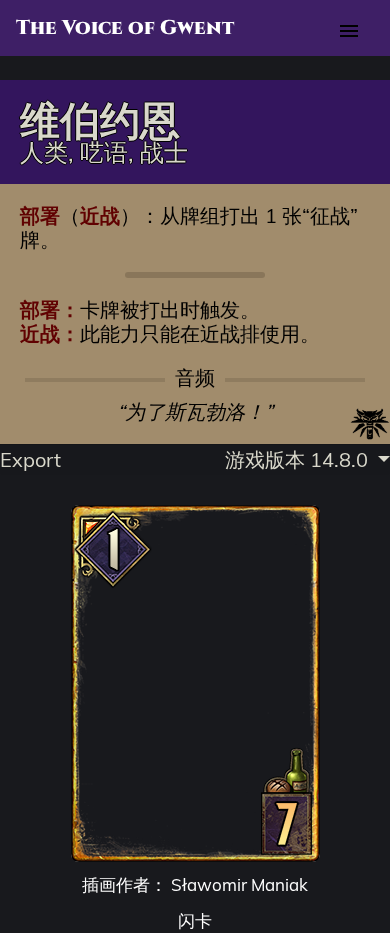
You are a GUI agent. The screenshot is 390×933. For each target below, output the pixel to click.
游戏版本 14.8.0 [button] (299, 459)
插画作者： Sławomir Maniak (195, 884)
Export (30, 459)
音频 (195, 378)
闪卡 (195, 920)
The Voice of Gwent (125, 28)
